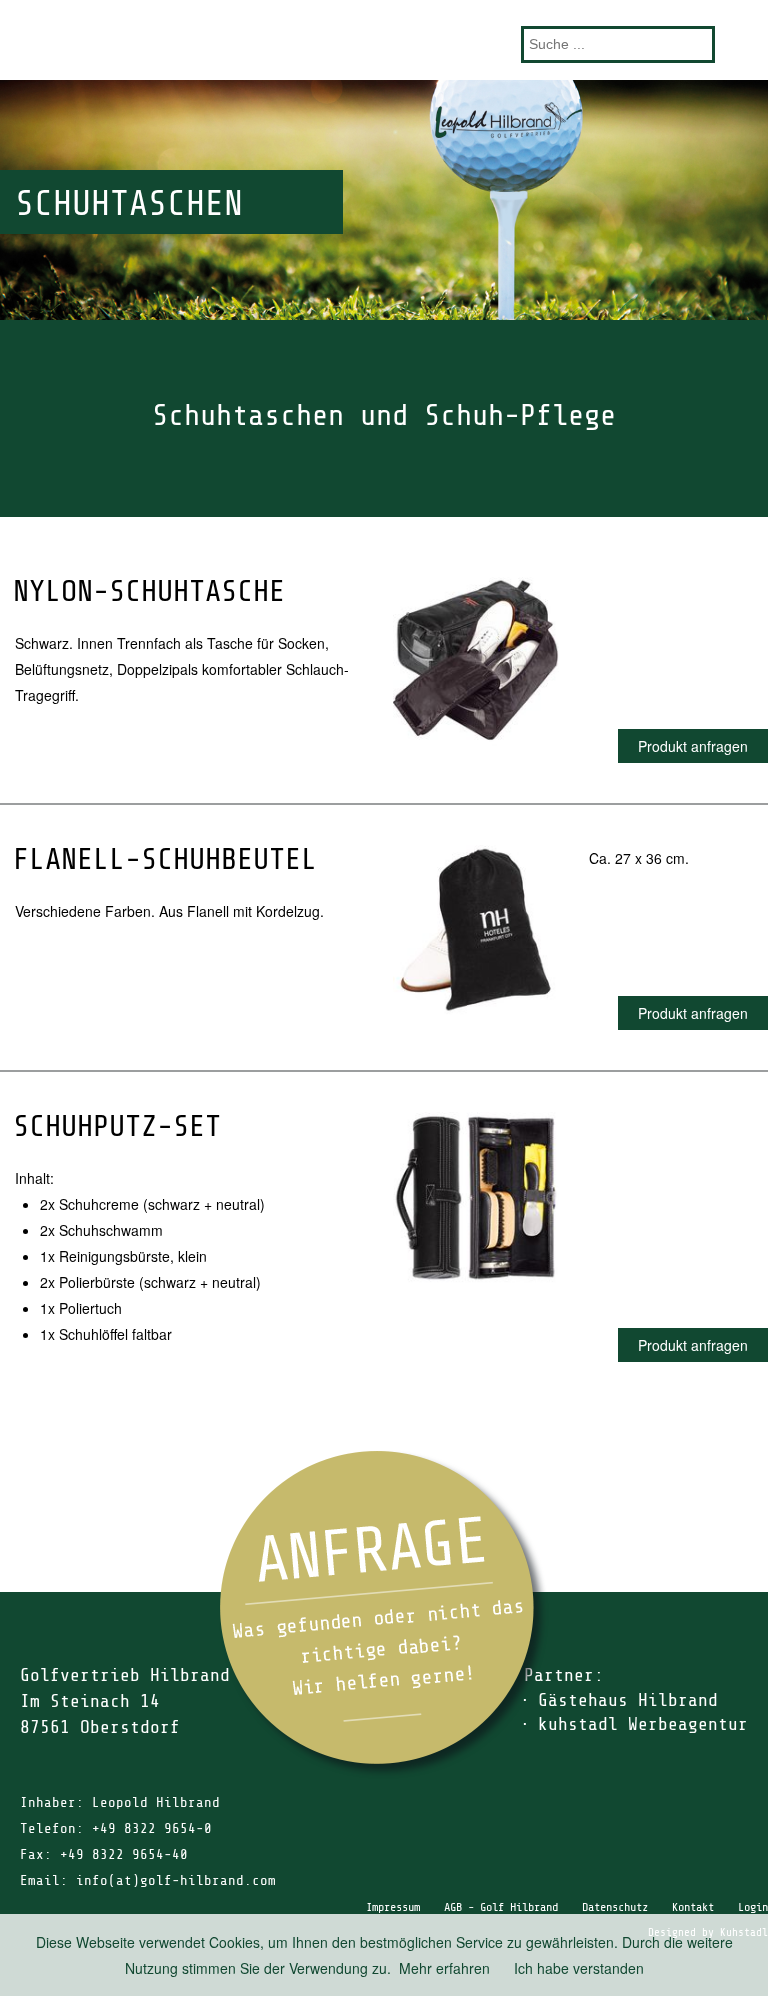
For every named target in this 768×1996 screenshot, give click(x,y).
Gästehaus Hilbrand (628, 1700)
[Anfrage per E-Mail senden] (384, 1614)
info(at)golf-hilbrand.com (176, 1880)
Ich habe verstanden (579, 1968)
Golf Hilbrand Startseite (383, 39)
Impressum (393, 1907)
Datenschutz (615, 1907)
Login (753, 1907)
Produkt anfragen (693, 746)
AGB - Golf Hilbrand (501, 1907)
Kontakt (693, 1907)
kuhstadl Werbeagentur (643, 1724)
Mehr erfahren (444, 1968)
